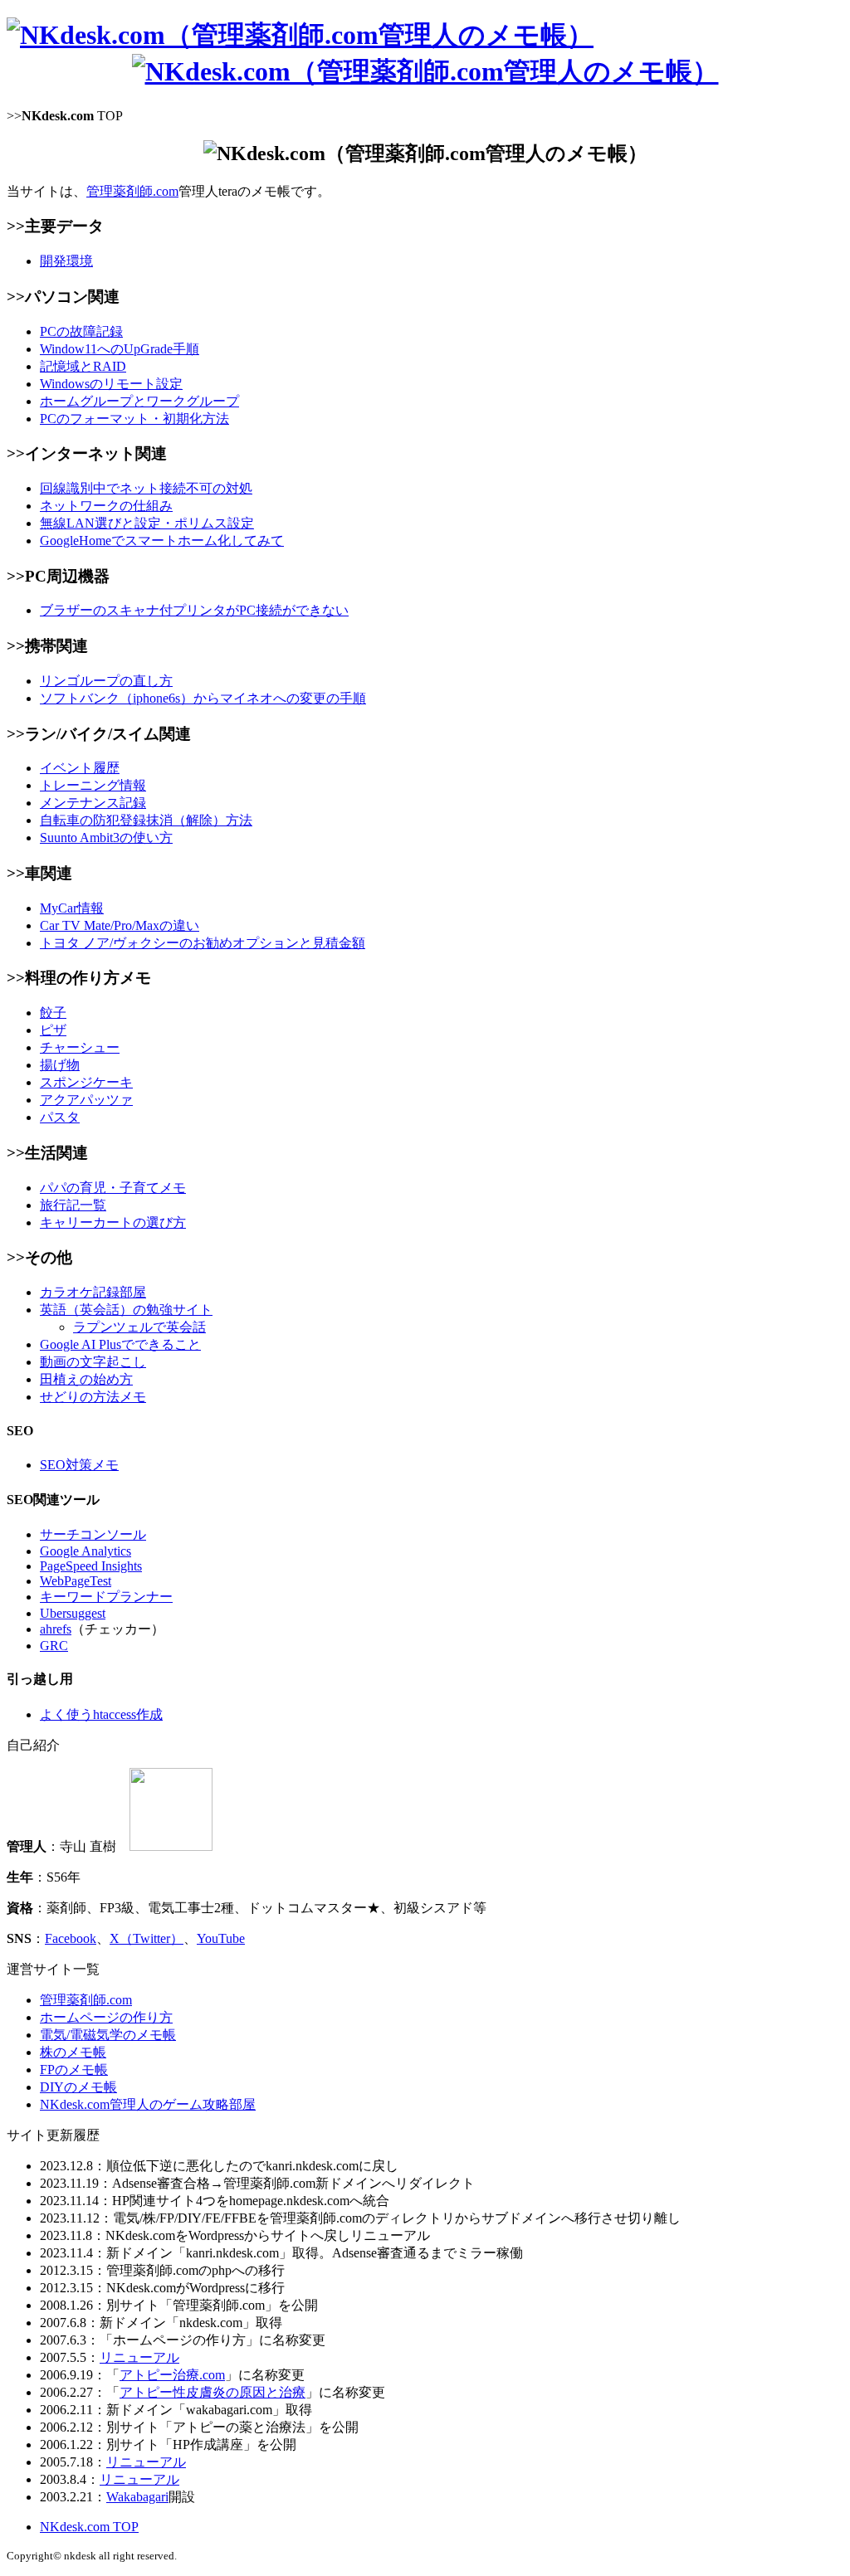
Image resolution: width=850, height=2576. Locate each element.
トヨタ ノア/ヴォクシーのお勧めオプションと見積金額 (203, 943)
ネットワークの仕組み (106, 506)
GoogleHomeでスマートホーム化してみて (162, 541)
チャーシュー (80, 1047)
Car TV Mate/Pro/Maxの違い (120, 925)
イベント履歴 (80, 768)
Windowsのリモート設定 (111, 384)
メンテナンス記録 (93, 803)
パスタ (60, 1117)
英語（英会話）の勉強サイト (126, 1310)
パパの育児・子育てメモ (113, 1188)
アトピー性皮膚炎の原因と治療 (212, 2392)
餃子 (53, 1013)
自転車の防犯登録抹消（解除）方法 (146, 820)
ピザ (53, 1030)
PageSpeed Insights (91, 1566)
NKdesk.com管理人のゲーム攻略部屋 (148, 2104)
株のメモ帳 (73, 2052)
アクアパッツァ (86, 1100)
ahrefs (56, 1629)
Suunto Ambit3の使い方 (106, 838)
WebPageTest (76, 1581)
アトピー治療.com (172, 2375)
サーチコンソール (93, 1534)
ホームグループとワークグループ (139, 401)
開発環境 (66, 261)
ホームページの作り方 (106, 2017)
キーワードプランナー (106, 1597)
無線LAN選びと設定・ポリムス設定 (147, 523)
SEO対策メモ (79, 1465)
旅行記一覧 (73, 1205)
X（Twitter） (147, 1938)
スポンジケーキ (86, 1082)
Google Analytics (85, 1551)
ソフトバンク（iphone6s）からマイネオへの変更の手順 (203, 698)
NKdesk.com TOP (89, 2527)
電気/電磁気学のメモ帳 (108, 2035)
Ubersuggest (73, 1613)
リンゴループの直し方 (106, 681)
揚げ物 (60, 1065)
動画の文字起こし (93, 1362)
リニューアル (139, 2357)
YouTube (221, 1938)
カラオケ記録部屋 (93, 1292)
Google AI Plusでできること (120, 1344)
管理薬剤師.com (132, 191)
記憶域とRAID (83, 366)
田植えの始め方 (86, 1379)
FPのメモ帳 (74, 2070)
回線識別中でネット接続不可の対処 (146, 488)
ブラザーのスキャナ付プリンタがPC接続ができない (194, 610)
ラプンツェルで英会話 (139, 1327)
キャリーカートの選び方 (113, 1222)
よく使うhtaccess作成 (101, 1714)
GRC (54, 1646)
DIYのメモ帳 (78, 2087)
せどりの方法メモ (93, 1397)
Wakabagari (137, 2497)
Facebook (71, 1938)
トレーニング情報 (93, 785)
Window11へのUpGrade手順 (120, 349)
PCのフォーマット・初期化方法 (134, 419)
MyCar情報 (72, 908)
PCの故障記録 (81, 331)
